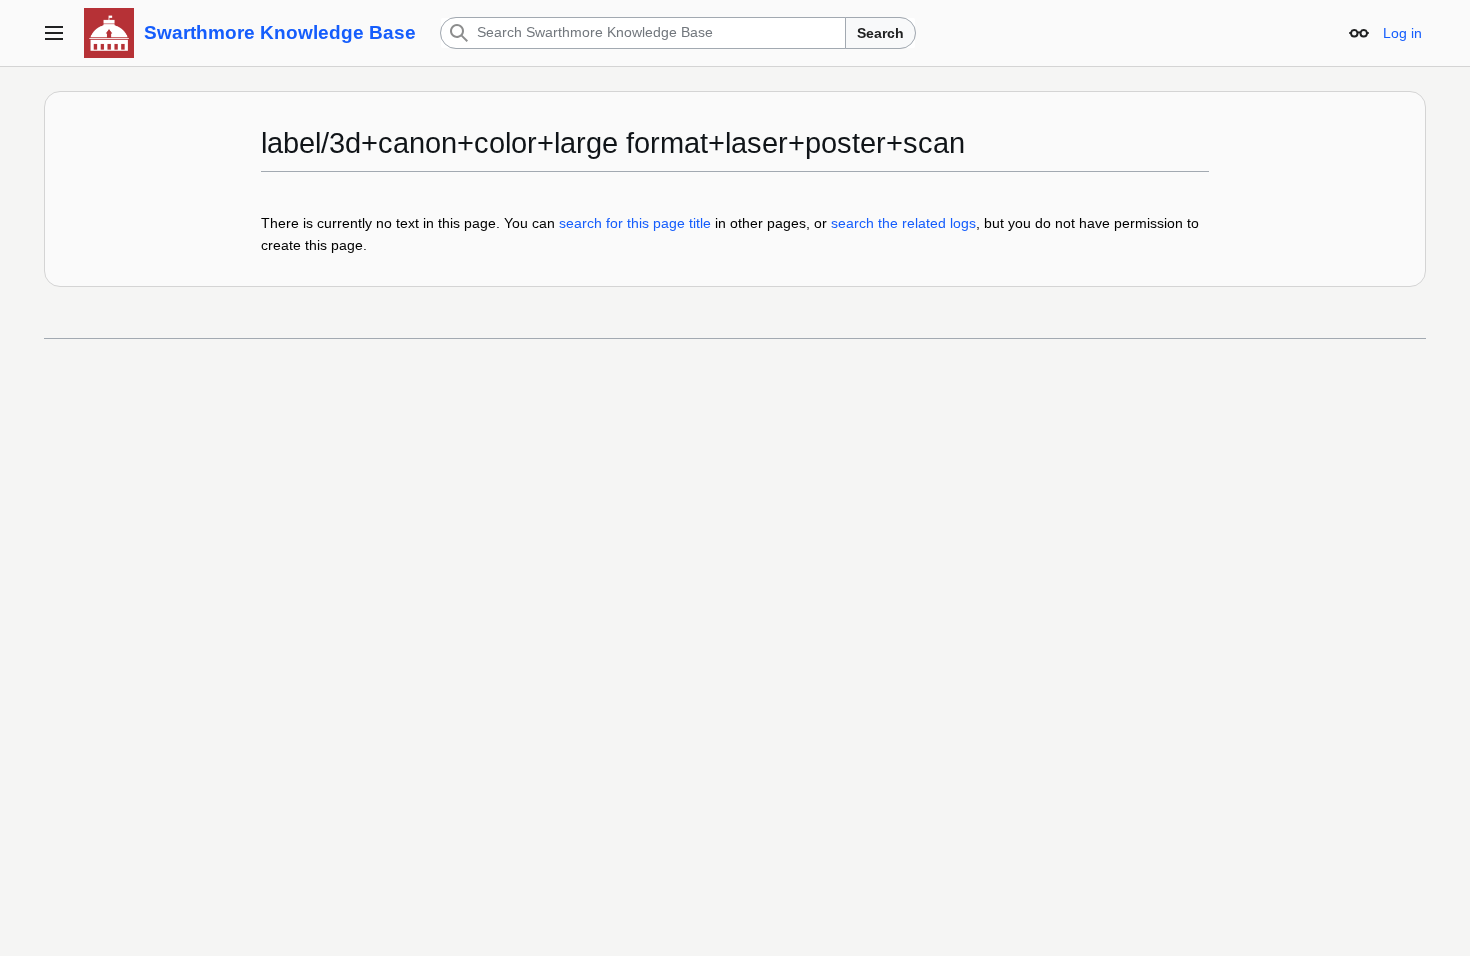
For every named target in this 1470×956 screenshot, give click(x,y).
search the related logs (903, 223)
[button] (54, 33)
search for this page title (635, 223)
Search (880, 33)
